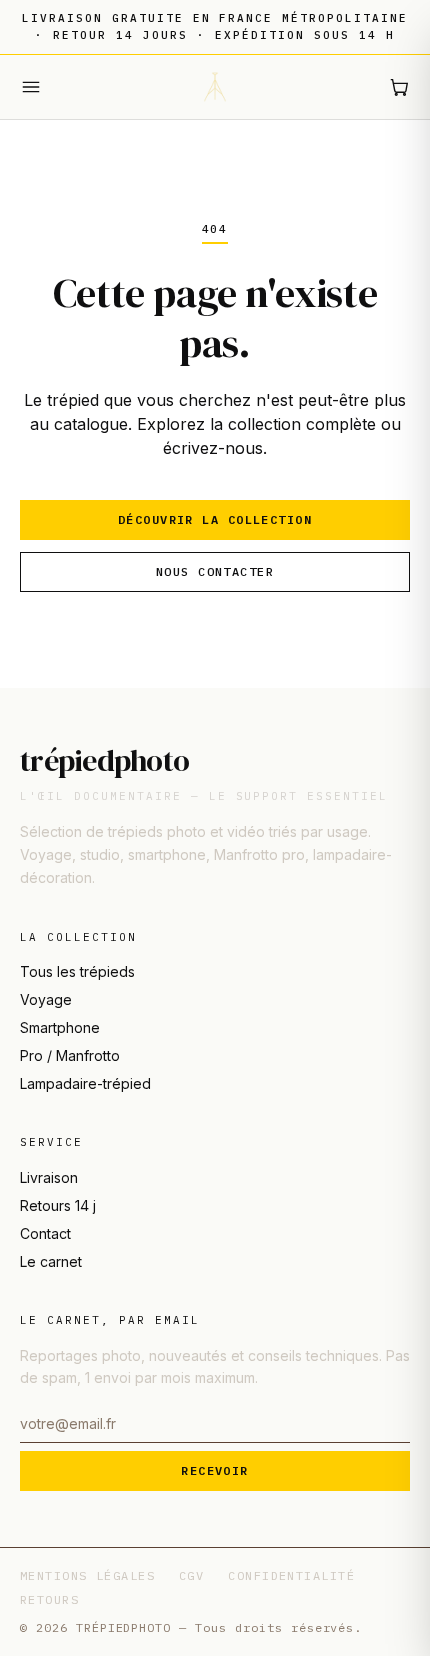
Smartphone (60, 1027)
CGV (191, 1575)
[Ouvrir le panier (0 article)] (399, 87)
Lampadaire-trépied (85, 1083)
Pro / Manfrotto (70, 1055)
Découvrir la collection (215, 519)
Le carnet (51, 1261)
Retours (49, 1599)
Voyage (46, 999)
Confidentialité (291, 1575)
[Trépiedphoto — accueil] (215, 87)
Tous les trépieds (77, 971)
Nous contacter (215, 571)
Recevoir (215, 1470)
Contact (45, 1233)
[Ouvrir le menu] (31, 87)
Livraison (49, 1177)
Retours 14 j (58, 1205)
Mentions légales (87, 1575)
